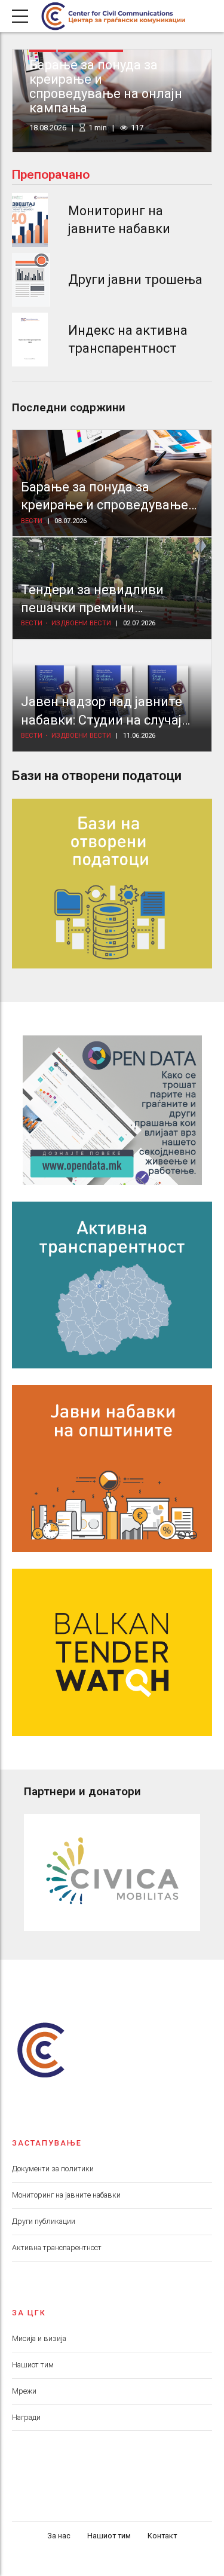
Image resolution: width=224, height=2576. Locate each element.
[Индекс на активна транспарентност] (30, 340)
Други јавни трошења (135, 279)
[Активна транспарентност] (112, 1285)
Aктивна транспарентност (57, 2247)
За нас (59, 2536)
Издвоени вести (81, 623)
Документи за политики (53, 2169)
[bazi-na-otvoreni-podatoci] (112, 884)
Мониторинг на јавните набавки (66, 2195)
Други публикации (44, 2221)
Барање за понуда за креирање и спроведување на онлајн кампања (106, 86)
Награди (26, 2417)
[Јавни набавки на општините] (112, 1469)
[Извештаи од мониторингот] (30, 220)
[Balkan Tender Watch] (112, 1652)
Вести (32, 521)
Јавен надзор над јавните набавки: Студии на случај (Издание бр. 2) (102, 720)
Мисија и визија (39, 2338)
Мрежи (24, 2391)
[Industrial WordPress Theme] (112, 1110)
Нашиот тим (33, 2365)
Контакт (162, 2536)
